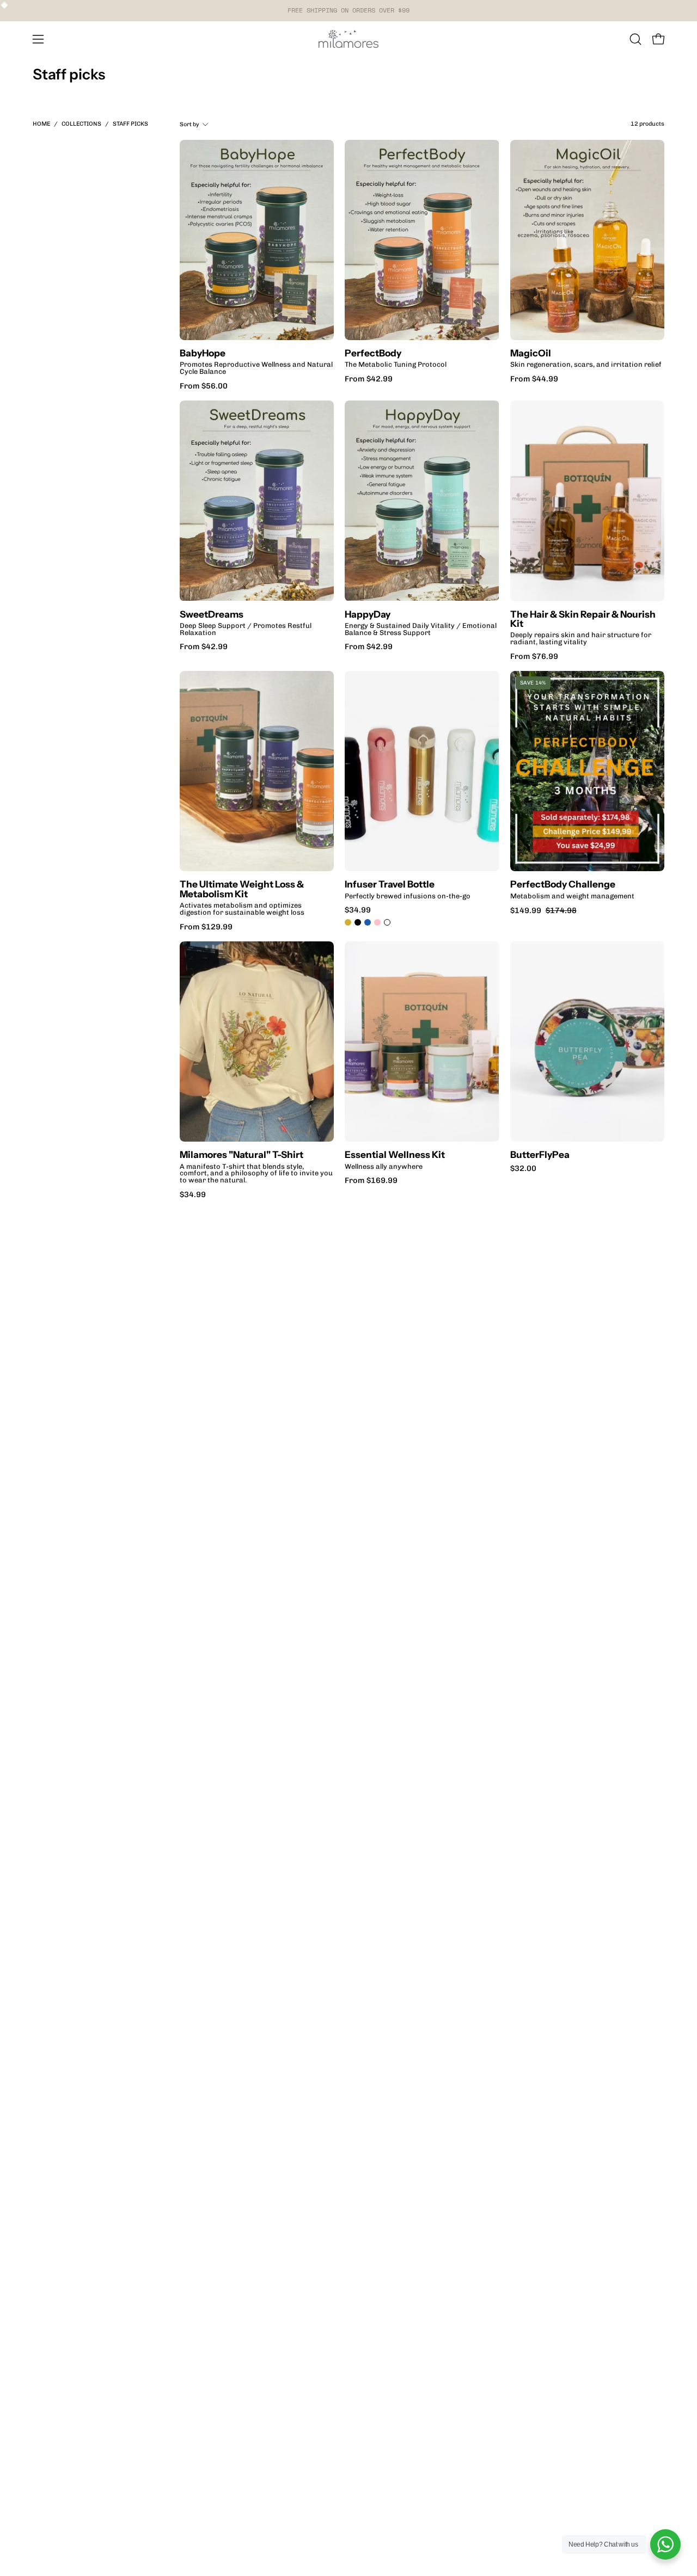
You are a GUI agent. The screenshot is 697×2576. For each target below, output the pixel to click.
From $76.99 (534, 656)
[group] (348, 10)
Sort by (189, 124)
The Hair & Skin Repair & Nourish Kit (583, 619)
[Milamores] (348, 39)
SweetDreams (212, 614)
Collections (81, 124)
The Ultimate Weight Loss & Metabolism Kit (242, 889)
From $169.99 (371, 1180)
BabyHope (203, 353)
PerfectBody (373, 353)
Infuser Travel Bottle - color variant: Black (358, 922)
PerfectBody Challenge (563, 884)
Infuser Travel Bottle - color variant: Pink (377, 922)
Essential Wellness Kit (395, 1154)
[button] (635, 39)
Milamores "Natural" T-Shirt (241, 1154)
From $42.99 (369, 379)
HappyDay (368, 614)
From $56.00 (204, 386)
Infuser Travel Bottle (390, 884)
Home (41, 124)
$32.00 (523, 1168)
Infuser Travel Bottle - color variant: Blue (368, 922)
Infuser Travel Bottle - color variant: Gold (348, 922)
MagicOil (531, 353)
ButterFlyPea (540, 1154)
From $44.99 (534, 379)
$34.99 (358, 910)
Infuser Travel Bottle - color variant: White (387, 922)
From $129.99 (206, 927)
